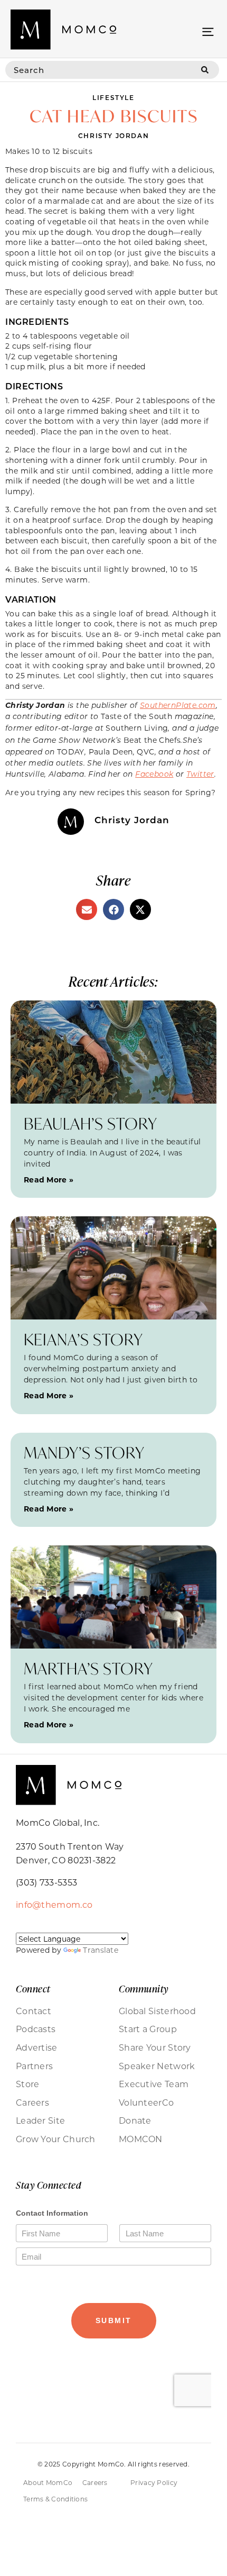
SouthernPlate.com (178, 705)
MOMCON (141, 2139)
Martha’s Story (88, 1668)
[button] (208, 31)
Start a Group (148, 2029)
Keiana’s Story (83, 1339)
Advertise (37, 2047)
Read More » (49, 1180)
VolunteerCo (146, 2102)
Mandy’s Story (84, 1453)
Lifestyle (113, 97)
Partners (34, 2066)
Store (28, 2084)
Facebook (154, 774)
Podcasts (36, 2029)
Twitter (200, 774)
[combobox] (98, 70)
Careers (32, 2102)
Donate (135, 2120)
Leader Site (40, 2120)
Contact (34, 2011)
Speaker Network (157, 2066)
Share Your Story (155, 2047)
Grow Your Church (56, 2139)
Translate (101, 1950)
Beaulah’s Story (91, 1123)
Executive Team (154, 2084)
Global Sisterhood (157, 2011)
